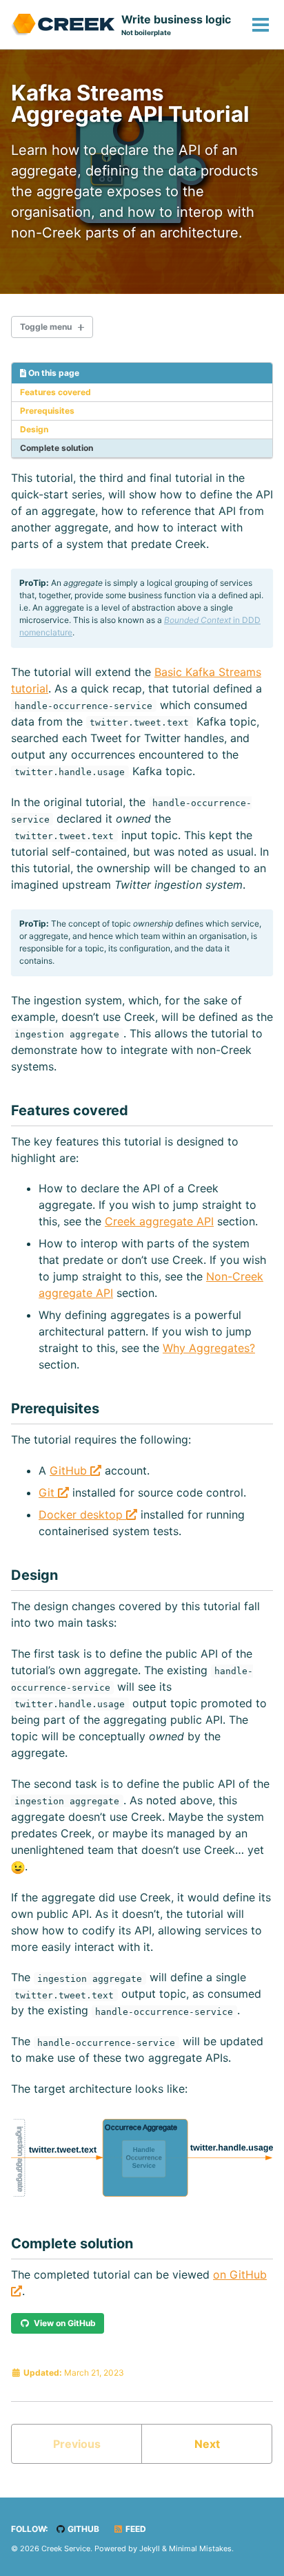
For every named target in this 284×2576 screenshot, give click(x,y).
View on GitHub (63, 2323)
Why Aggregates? (209, 1348)
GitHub (70, 1470)
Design (34, 429)
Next (207, 2444)
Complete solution (57, 448)
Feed (135, 2529)
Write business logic (176, 24)
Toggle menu (46, 327)
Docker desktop (82, 1514)
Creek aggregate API (159, 1221)
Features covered (55, 392)
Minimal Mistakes (200, 2548)
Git (48, 1492)
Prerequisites (47, 411)
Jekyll (150, 2548)
